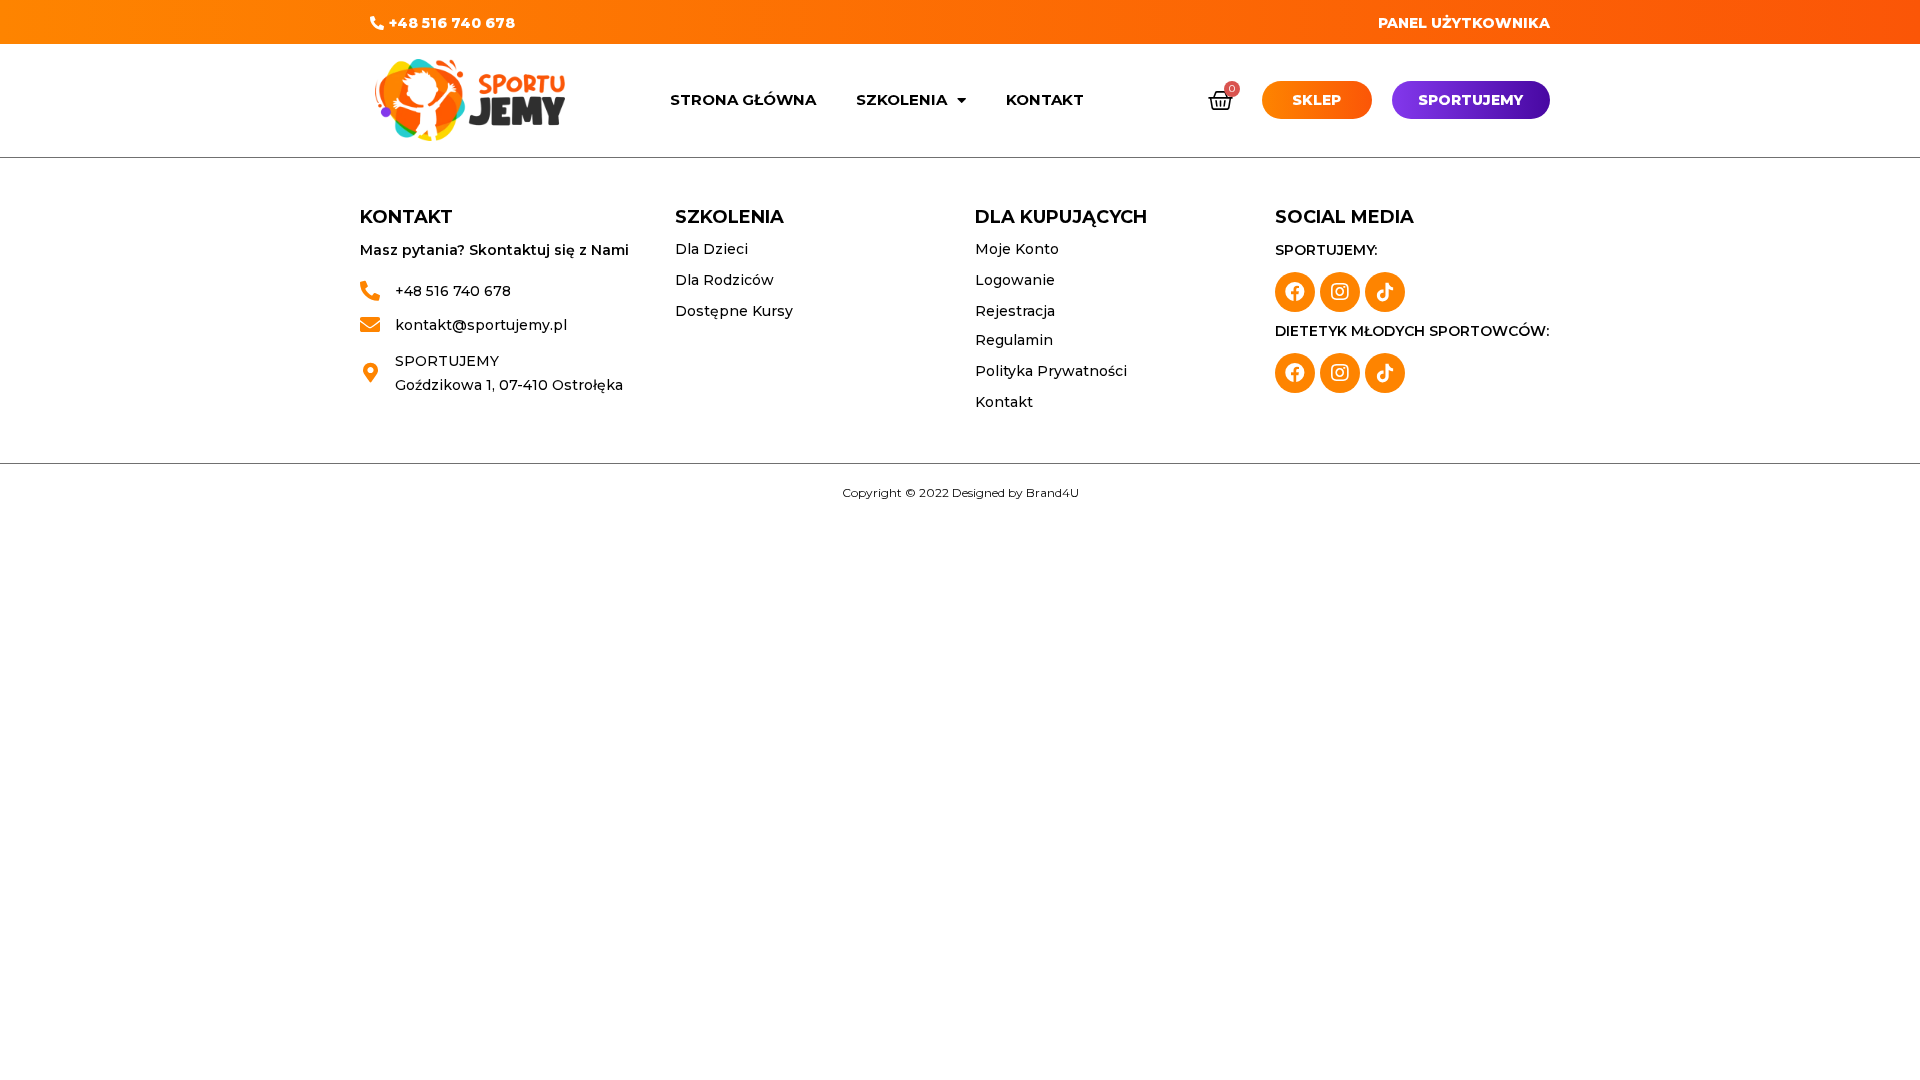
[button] (442, 23)
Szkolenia (901, 99)
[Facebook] (1295, 292)
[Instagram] (1340, 292)
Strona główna (743, 99)
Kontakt (1045, 99)
